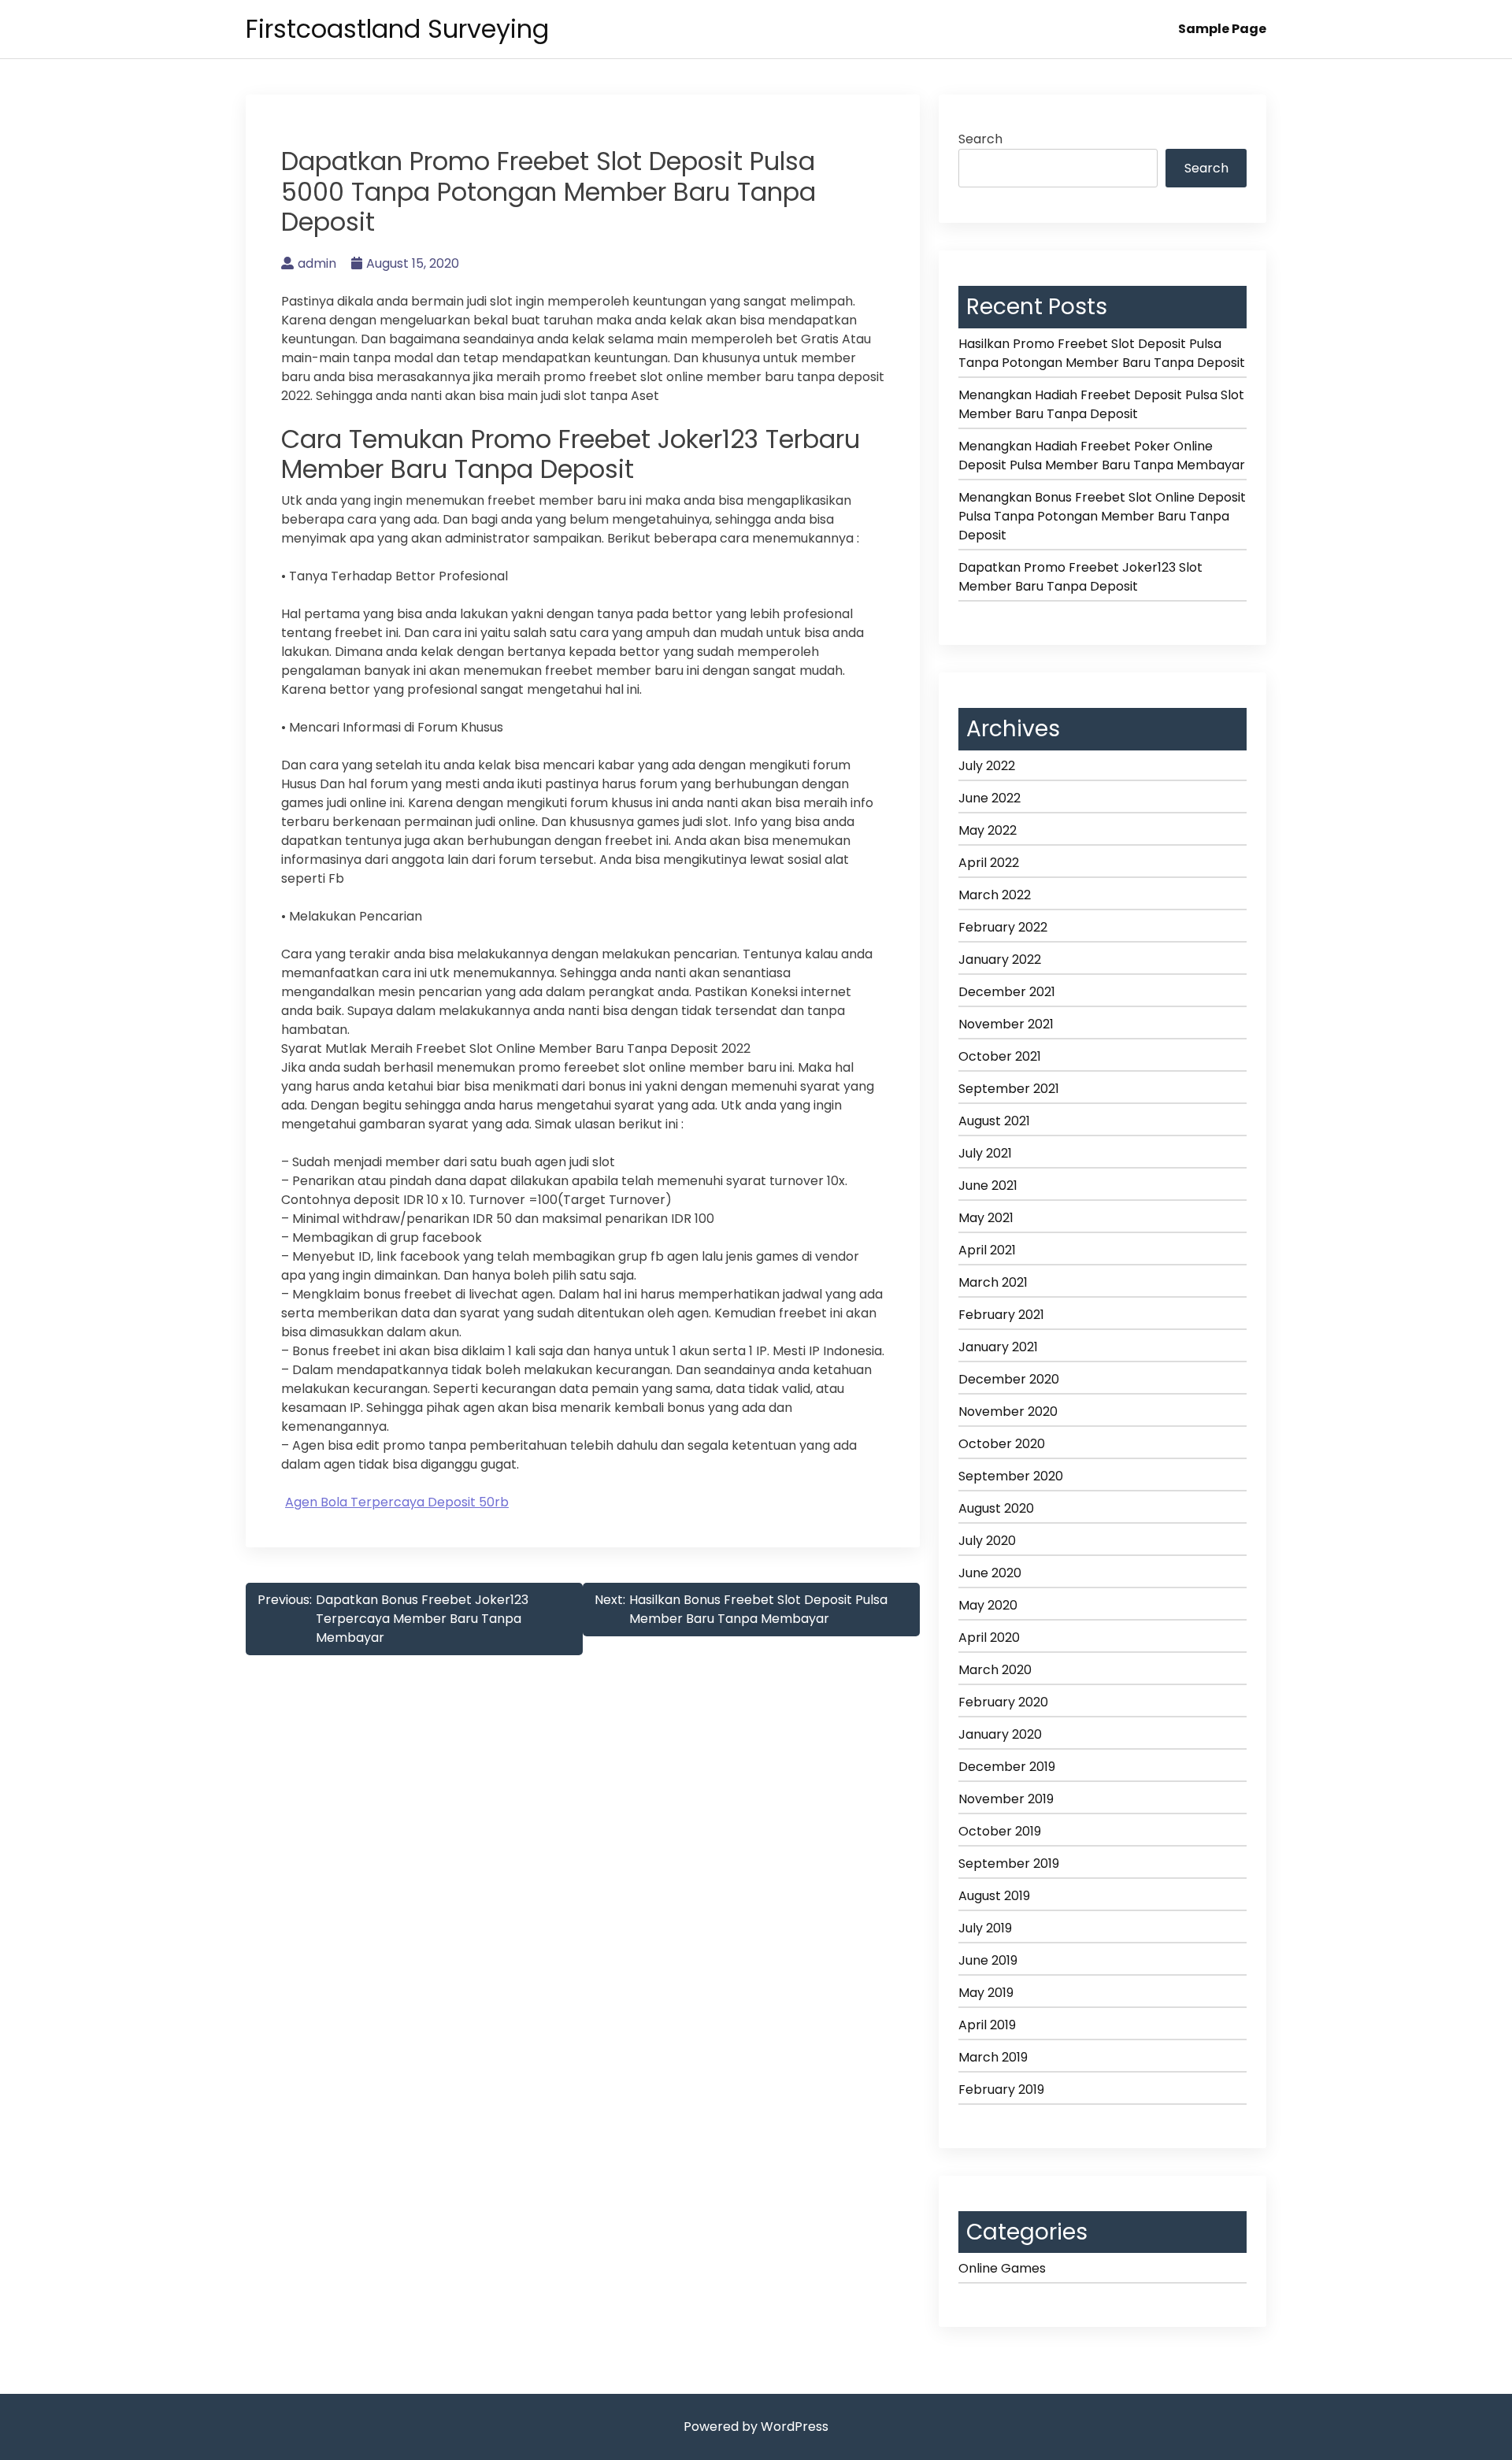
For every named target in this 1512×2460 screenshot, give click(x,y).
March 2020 (995, 1670)
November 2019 (1006, 1799)
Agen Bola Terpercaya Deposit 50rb (397, 1502)
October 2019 (1000, 1831)
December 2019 (1007, 1767)
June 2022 (989, 798)
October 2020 (1002, 1444)
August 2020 (996, 1508)
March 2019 (993, 2057)
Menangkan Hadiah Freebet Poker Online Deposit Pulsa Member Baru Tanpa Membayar (1102, 456)
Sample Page (1222, 29)
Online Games (1002, 2268)
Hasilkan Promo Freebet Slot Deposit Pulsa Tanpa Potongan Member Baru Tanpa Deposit (1102, 353)
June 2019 (988, 1960)
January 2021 (998, 1347)
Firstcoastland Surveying (397, 29)
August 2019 (994, 1896)
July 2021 (985, 1153)
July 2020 (987, 1541)
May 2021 (986, 1218)
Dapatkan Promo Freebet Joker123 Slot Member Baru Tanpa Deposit (1080, 577)
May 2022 (988, 830)
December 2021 (1007, 992)
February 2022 (1003, 927)
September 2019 (1009, 1864)
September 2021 (1009, 1089)
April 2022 (989, 863)
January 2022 (1000, 960)
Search (980, 139)
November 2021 (1006, 1024)
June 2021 (988, 1186)
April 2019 (987, 2025)
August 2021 (994, 1121)
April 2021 (987, 1250)
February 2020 (1003, 1702)
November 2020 (1008, 1412)
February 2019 (1001, 2090)
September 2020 (1011, 1476)
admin (317, 263)
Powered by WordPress (756, 2427)
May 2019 (986, 1993)
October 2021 (1000, 1056)
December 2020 (1009, 1379)
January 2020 (1000, 1734)
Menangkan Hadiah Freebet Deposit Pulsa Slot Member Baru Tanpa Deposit (1101, 404)
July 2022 (987, 766)
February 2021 (1001, 1315)
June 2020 (990, 1573)
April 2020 (989, 1638)
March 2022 (995, 895)
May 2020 (988, 1605)
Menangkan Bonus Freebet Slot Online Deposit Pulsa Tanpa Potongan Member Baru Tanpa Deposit (1102, 516)
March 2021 (993, 1282)
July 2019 (985, 1928)
